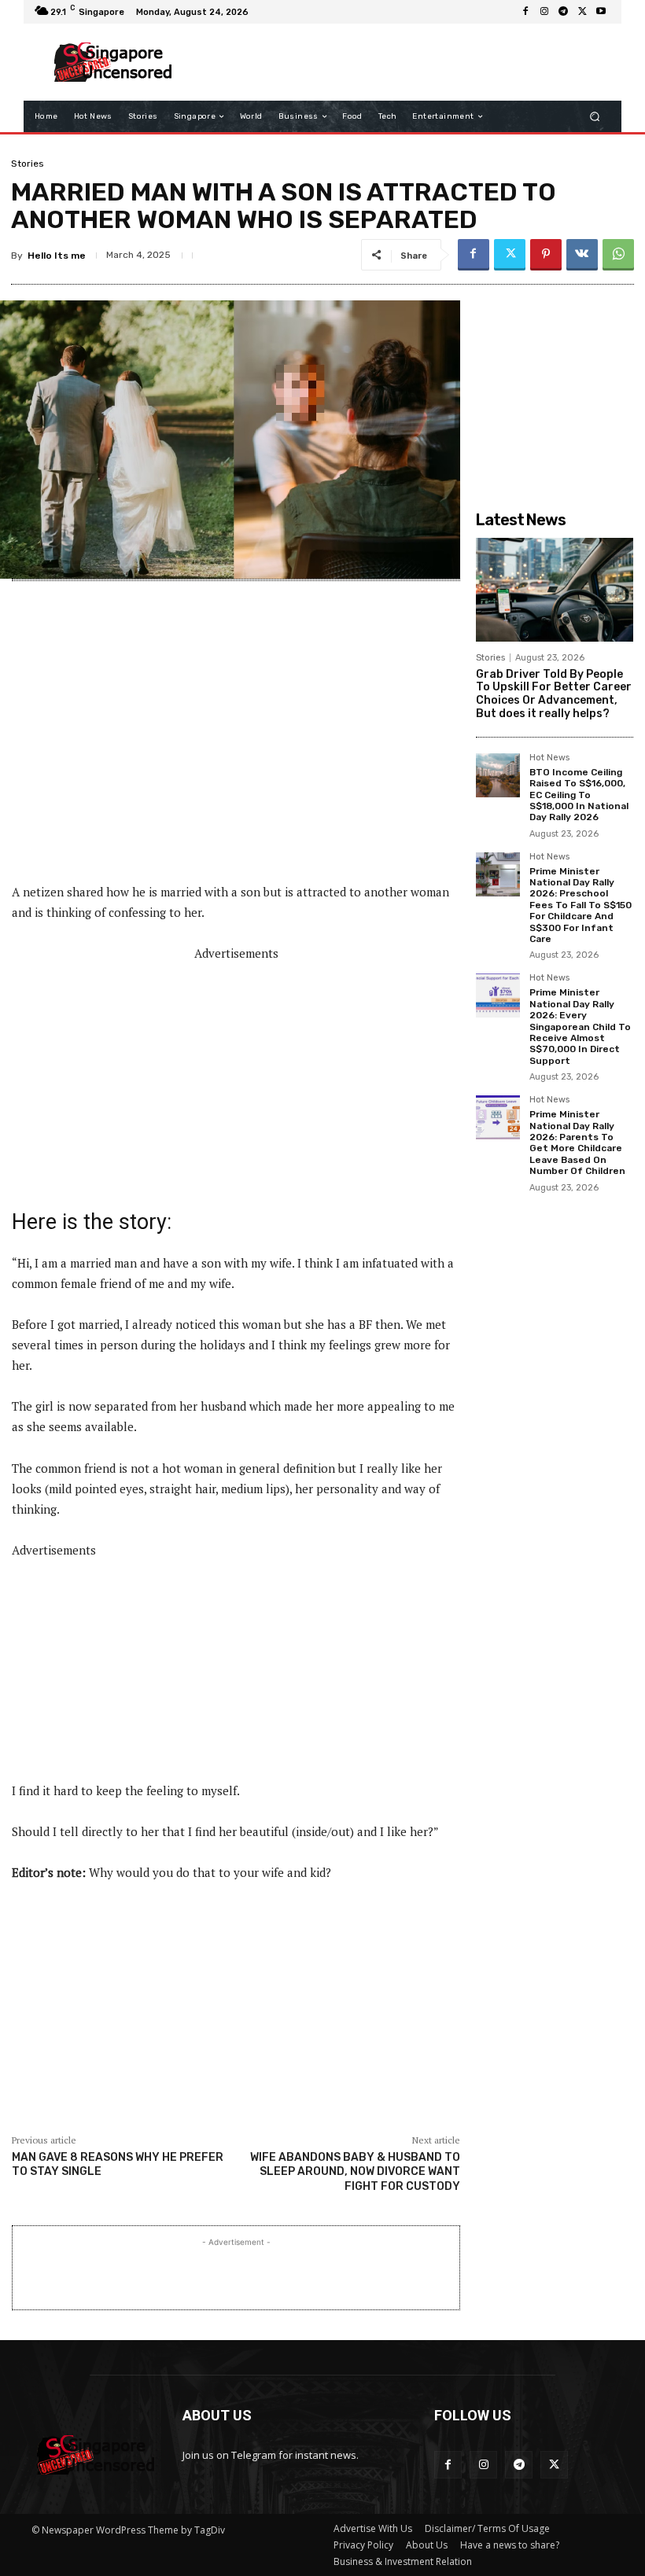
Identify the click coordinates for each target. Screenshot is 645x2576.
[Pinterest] (546, 255)
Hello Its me (57, 256)
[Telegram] (563, 12)
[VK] (582, 255)
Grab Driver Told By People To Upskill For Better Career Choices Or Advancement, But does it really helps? (554, 694)
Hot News (549, 758)
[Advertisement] (396, 62)
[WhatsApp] (618, 255)
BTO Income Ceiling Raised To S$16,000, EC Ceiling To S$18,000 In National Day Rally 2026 (579, 795)
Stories (28, 164)
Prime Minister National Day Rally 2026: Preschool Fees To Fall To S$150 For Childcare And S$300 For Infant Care (580, 905)
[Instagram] (544, 12)
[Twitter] (582, 12)
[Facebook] (525, 12)
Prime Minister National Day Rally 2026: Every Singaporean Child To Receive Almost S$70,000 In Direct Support (580, 1026)
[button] (595, 117)
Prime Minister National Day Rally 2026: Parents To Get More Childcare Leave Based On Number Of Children (577, 1143)
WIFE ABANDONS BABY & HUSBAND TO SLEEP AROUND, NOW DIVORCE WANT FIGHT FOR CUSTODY (355, 2171)
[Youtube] (601, 12)
